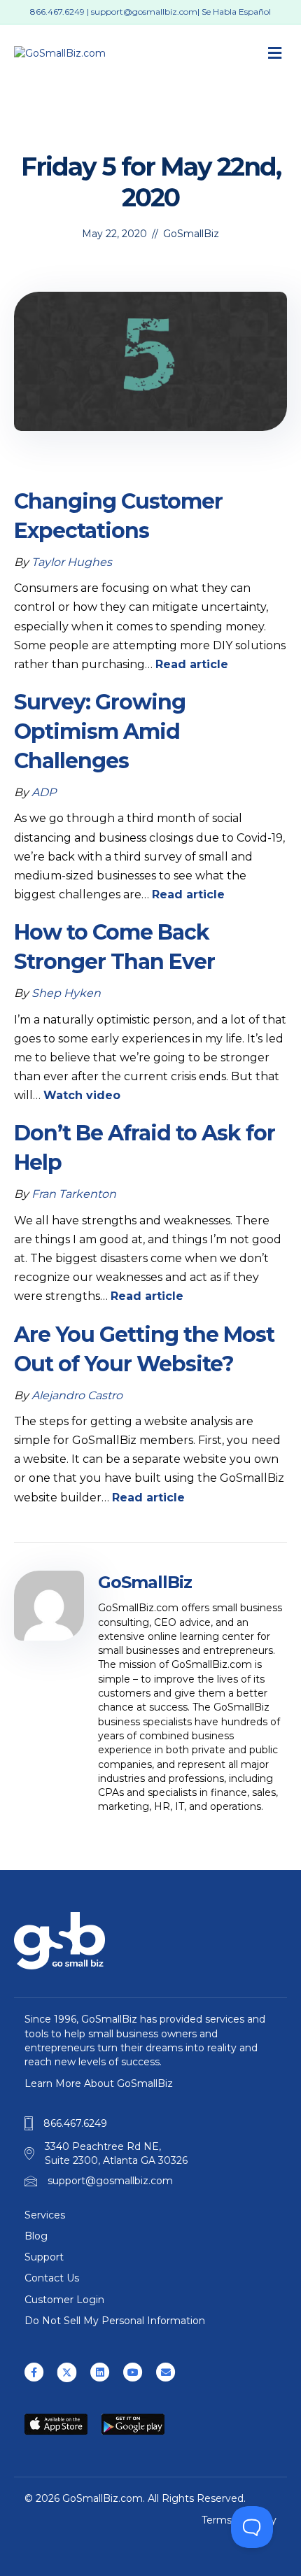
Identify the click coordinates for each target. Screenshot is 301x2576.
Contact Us (52, 2278)
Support (44, 2257)
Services (45, 2215)
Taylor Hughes (72, 562)
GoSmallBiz (191, 234)
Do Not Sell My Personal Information (115, 2321)
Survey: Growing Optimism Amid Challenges (100, 731)
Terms (217, 2520)
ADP (44, 792)
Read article (192, 664)
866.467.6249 (57, 12)
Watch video (82, 1095)
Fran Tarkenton (74, 1194)
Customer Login (64, 2300)
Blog (36, 2236)
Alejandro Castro (77, 1395)
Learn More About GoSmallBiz (99, 2083)
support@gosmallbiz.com (144, 12)
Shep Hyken (66, 993)
